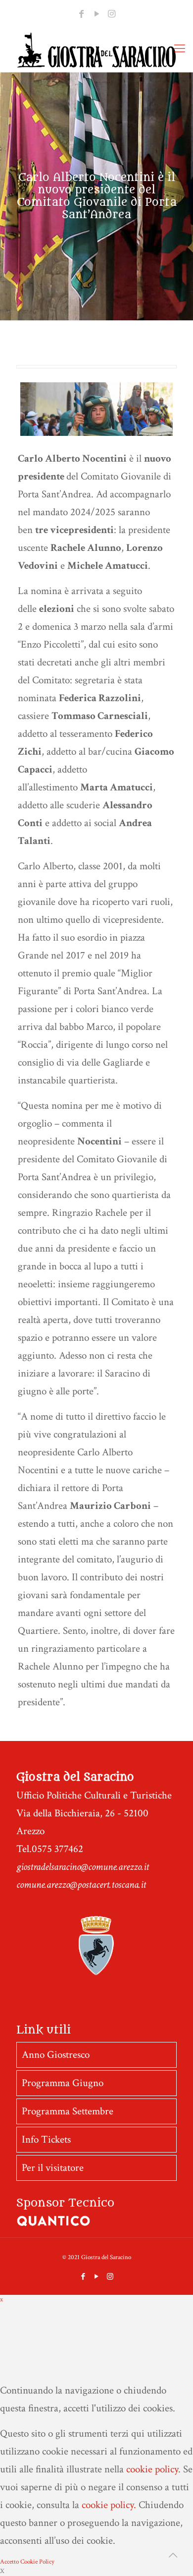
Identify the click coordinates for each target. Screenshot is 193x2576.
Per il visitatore (53, 2168)
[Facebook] (81, 14)
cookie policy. (109, 2505)
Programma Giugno (63, 2083)
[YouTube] (96, 14)
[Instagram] (112, 14)
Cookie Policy (37, 2562)
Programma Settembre (68, 2111)
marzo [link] (95, 627)
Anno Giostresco (56, 2055)
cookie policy (152, 2469)
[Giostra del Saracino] (96, 50)
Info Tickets (46, 2139)
